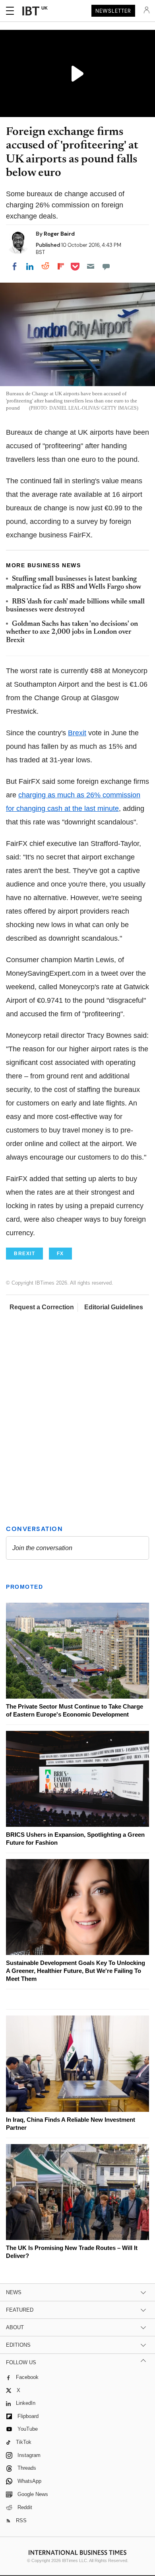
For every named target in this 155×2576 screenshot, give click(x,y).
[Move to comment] (106, 266)
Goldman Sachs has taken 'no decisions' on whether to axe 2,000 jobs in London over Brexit (72, 632)
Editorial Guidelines (114, 1307)
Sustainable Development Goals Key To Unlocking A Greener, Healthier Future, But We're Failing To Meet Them (76, 1971)
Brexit (77, 733)
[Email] (91, 266)
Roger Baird (59, 234)
